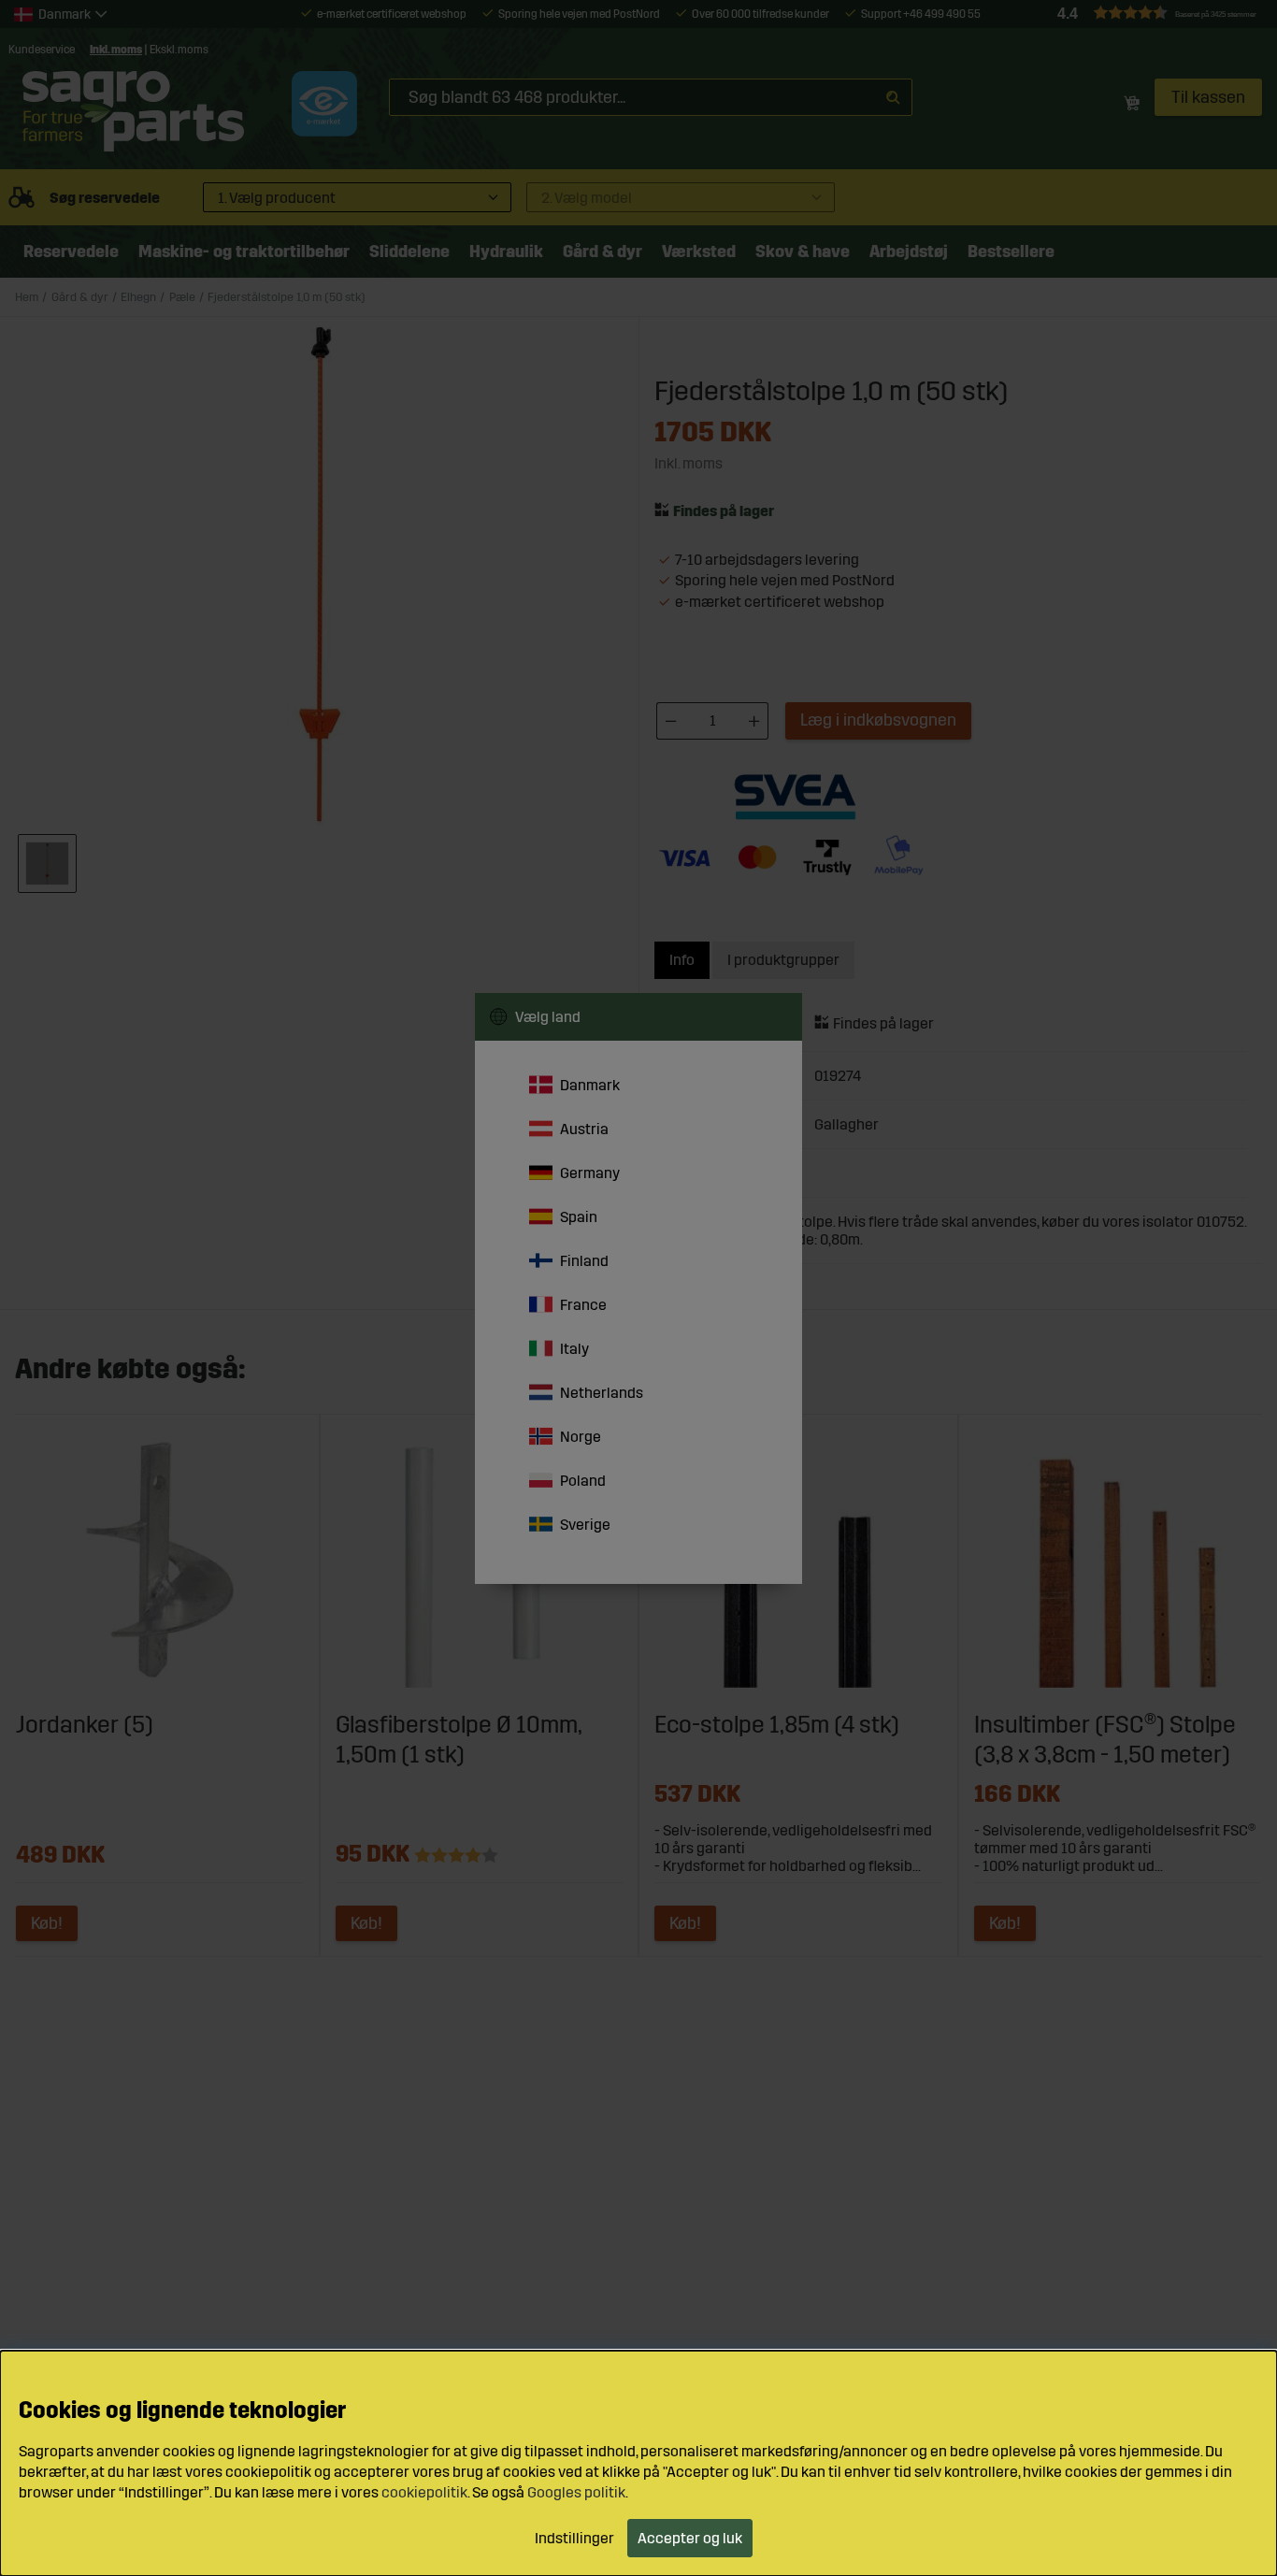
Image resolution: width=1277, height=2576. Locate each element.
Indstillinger (574, 2538)
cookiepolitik (424, 2493)
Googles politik (576, 2493)
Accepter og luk (690, 2538)
